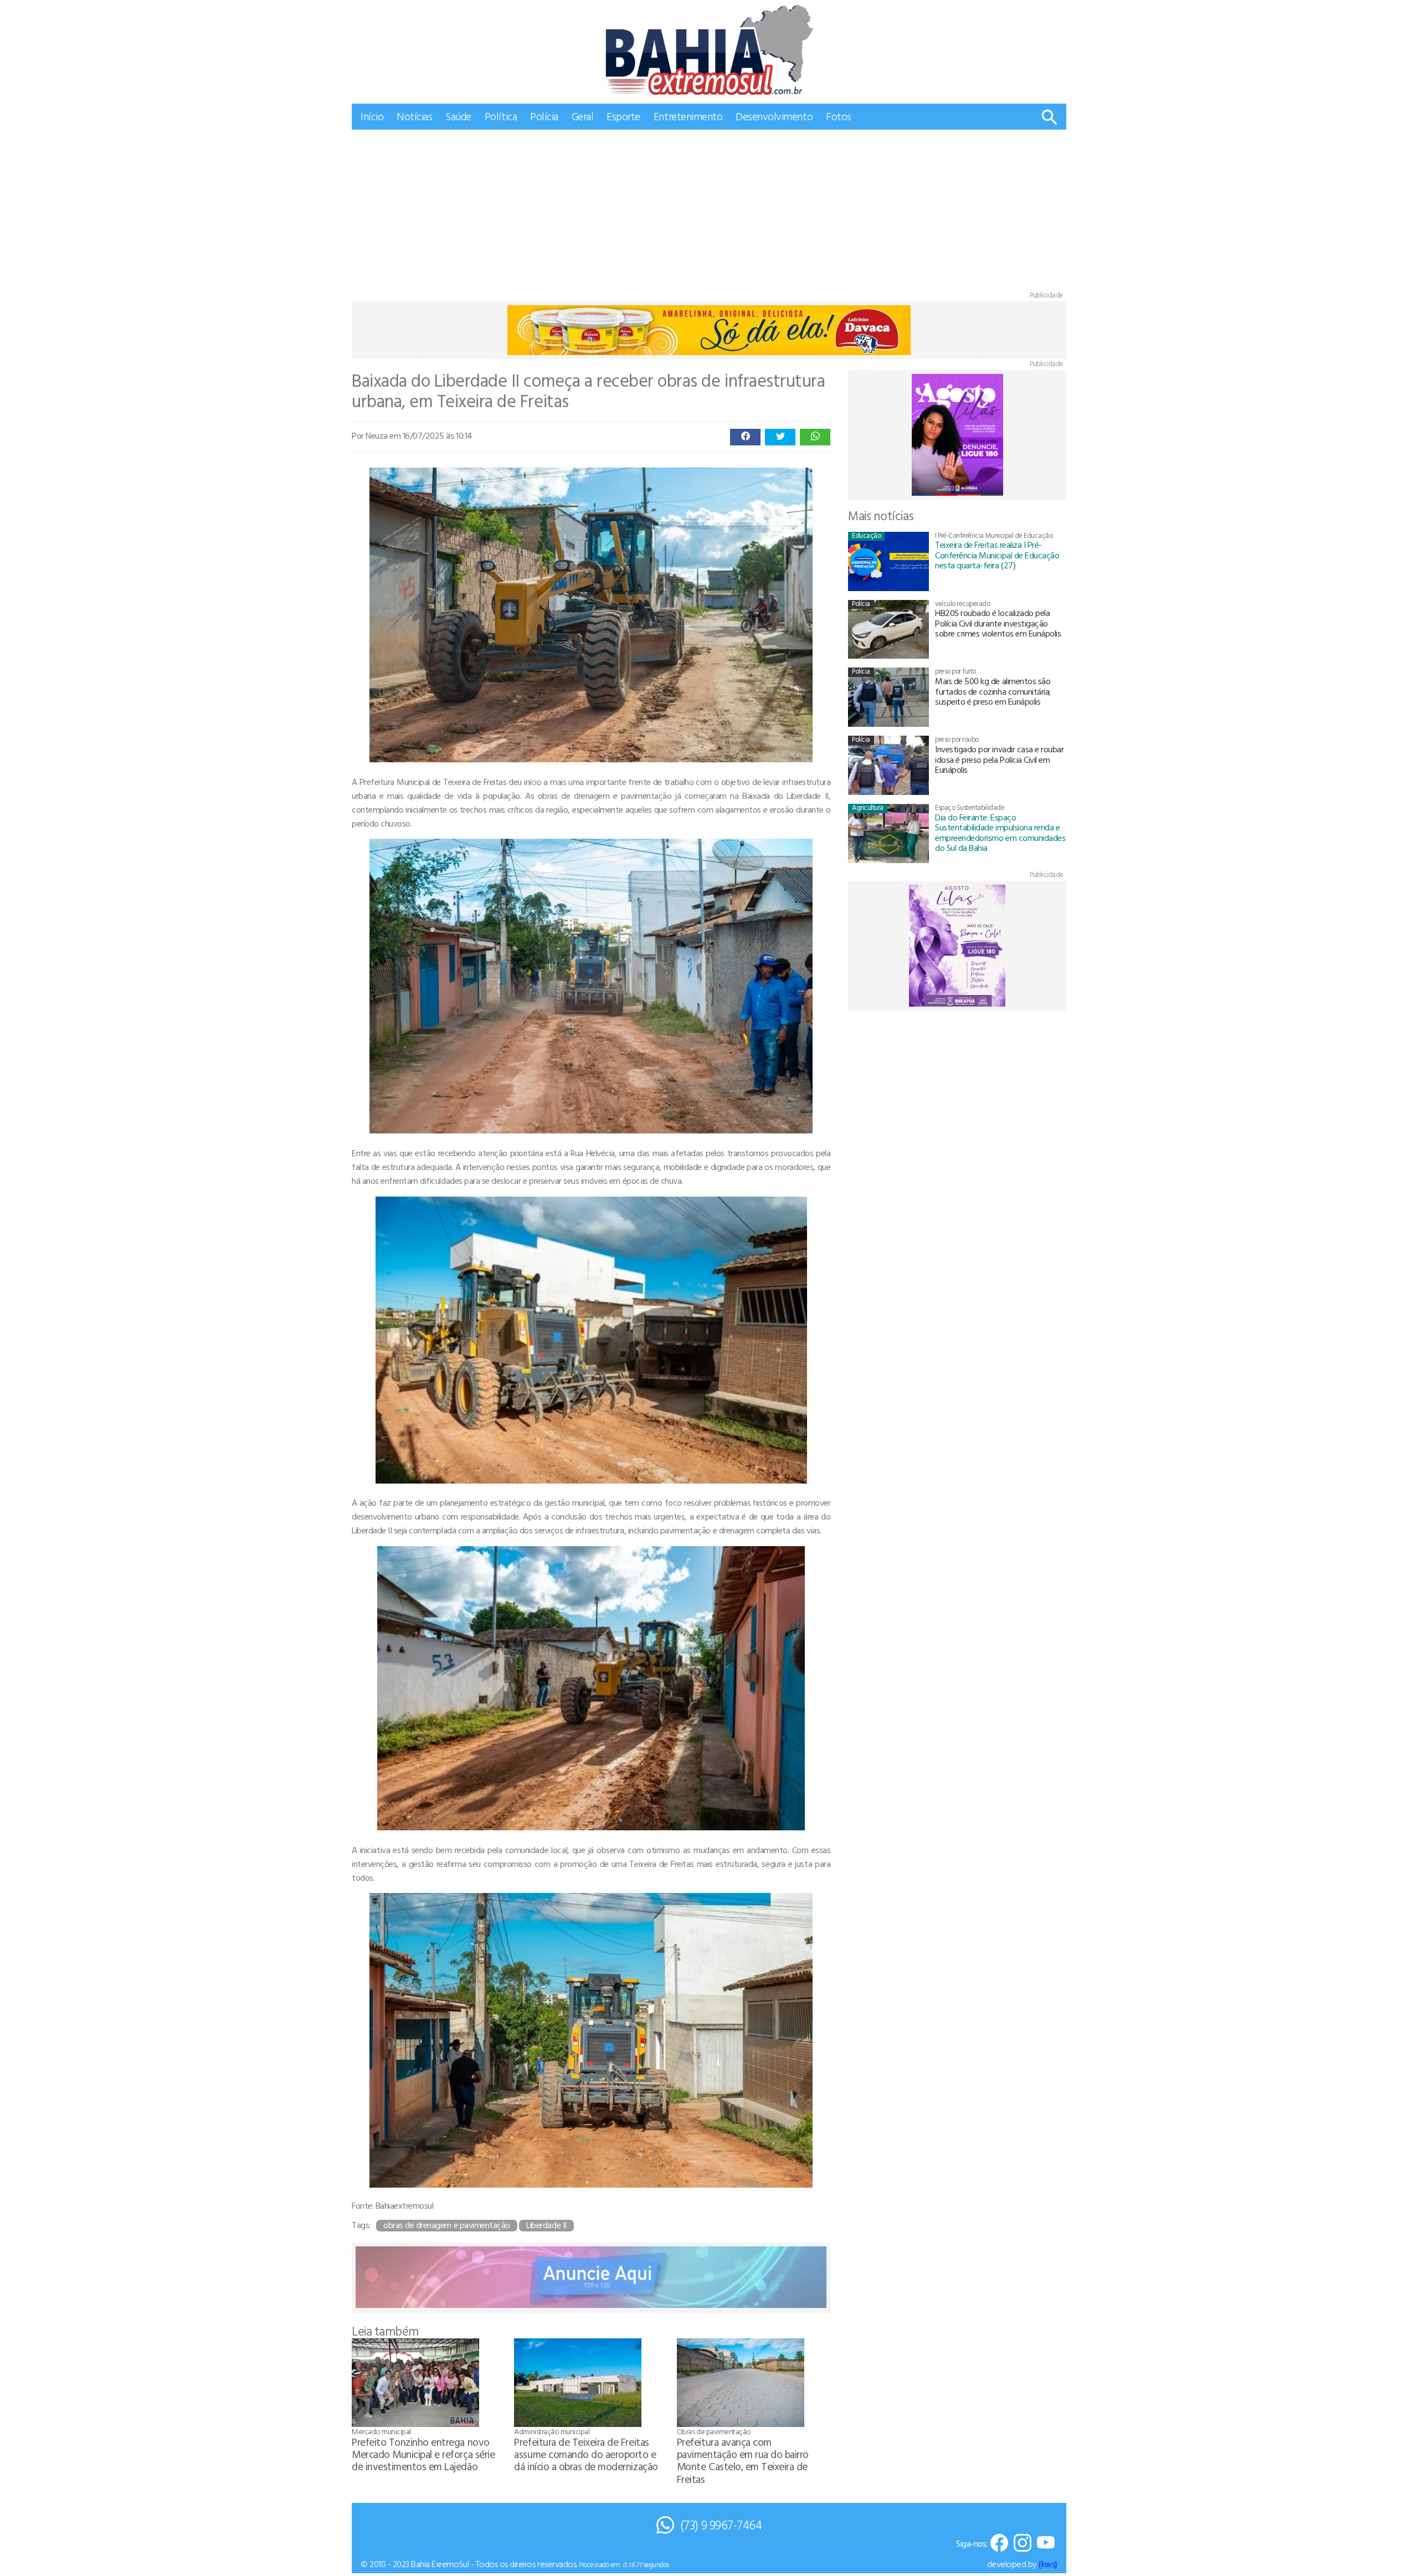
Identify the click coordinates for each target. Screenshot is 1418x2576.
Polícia (544, 116)
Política (501, 116)
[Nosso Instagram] (1023, 2544)
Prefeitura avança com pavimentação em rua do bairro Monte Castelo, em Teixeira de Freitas (743, 2460)
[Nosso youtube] (1046, 2544)
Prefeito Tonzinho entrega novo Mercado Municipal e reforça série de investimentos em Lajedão (423, 2454)
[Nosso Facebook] (999, 2544)
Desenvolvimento (774, 116)
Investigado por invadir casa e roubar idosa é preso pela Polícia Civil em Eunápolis (999, 759)
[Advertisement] (709, 213)
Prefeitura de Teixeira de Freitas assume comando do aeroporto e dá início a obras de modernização (586, 2454)
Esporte (623, 116)
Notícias (414, 116)
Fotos (839, 116)
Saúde (458, 116)
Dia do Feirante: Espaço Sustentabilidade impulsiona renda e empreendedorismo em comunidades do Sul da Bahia (1000, 832)
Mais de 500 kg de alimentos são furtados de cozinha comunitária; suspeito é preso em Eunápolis (993, 691)
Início (372, 116)
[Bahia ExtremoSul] (709, 50)
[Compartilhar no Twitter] (780, 437)
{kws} (1048, 2564)
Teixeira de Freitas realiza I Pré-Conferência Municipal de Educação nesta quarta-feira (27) (997, 555)
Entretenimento (688, 116)
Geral (583, 116)
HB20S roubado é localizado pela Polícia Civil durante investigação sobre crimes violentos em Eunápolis (998, 623)
